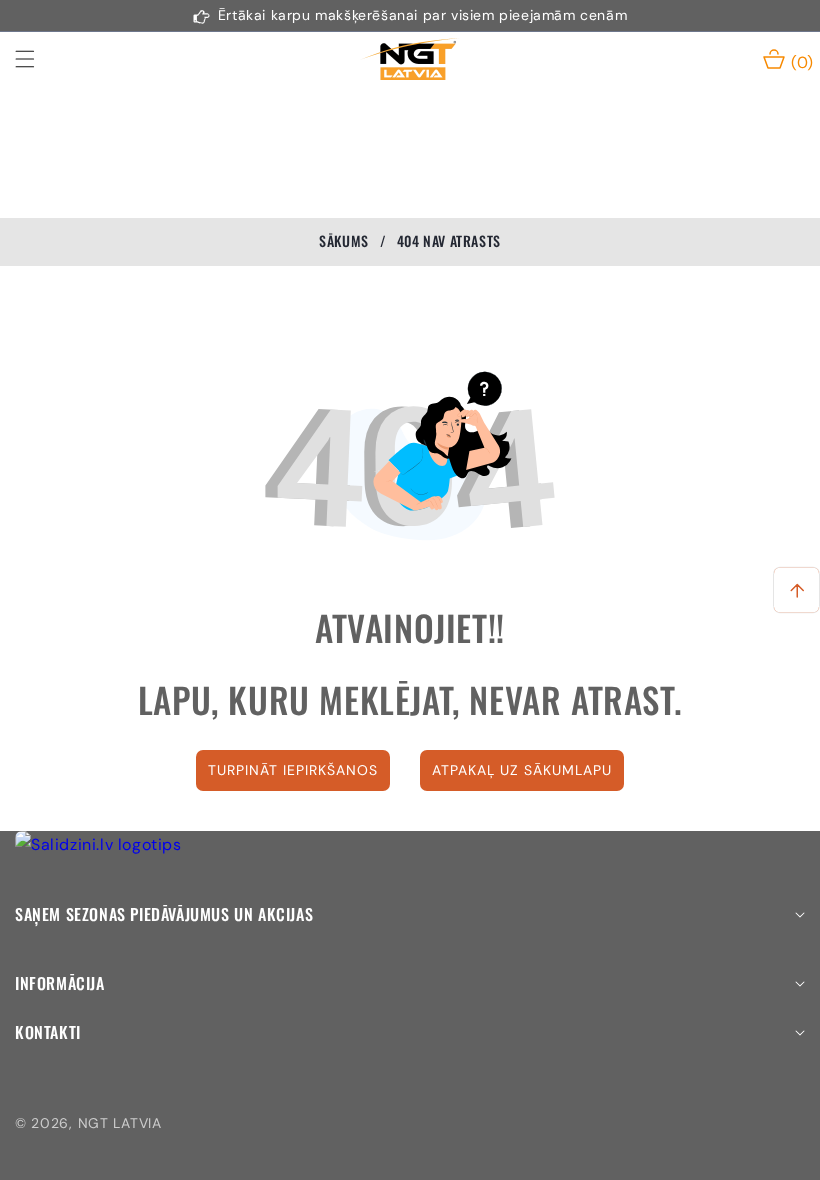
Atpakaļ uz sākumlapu (522, 770)
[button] (37, 59)
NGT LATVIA (120, 1123)
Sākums (344, 241)
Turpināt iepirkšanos (293, 770)
